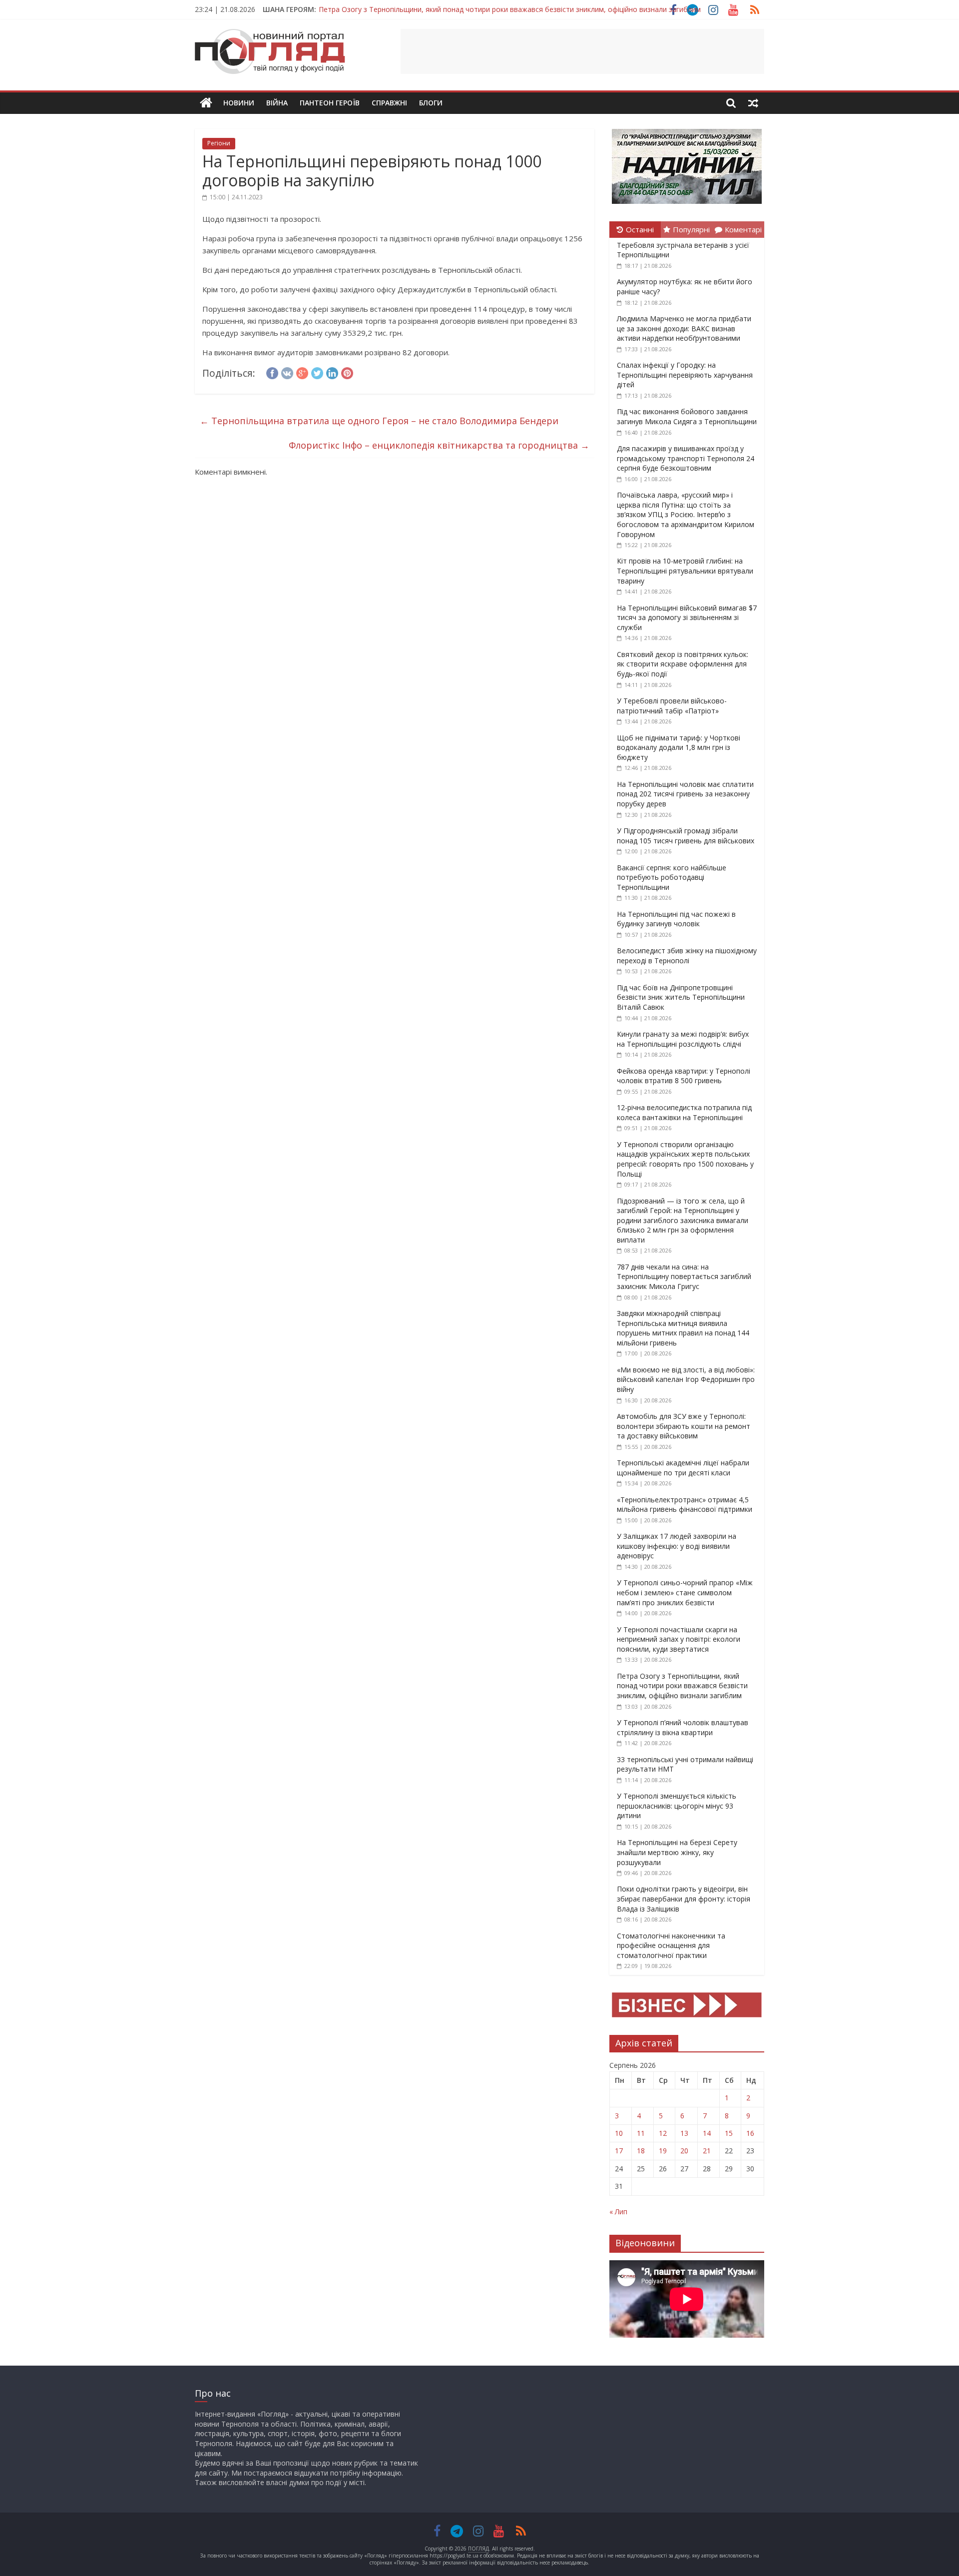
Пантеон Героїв (330, 103)
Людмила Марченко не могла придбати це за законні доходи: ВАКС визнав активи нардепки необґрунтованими (684, 328)
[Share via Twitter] (317, 372)
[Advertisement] (582, 51)
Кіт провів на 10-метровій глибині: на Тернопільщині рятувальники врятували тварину (685, 571)
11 (641, 2133)
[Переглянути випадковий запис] (753, 103)
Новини (239, 103)
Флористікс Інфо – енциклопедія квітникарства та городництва (439, 445)
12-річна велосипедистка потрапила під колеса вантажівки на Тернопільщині (684, 1112)
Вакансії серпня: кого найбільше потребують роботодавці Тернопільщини (672, 877)
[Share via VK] (287, 372)
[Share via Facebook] (272, 372)
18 (641, 2151)
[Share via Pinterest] (347, 372)
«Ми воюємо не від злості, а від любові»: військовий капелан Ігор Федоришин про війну (686, 1379)
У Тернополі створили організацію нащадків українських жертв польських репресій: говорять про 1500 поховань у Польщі (685, 1159)
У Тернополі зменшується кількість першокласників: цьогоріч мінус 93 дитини (677, 1806)
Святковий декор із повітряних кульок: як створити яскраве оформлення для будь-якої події (683, 664)
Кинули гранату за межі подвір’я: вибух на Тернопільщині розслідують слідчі (683, 1039)
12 (663, 2133)
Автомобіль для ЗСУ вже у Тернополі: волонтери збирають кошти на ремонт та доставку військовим (684, 1426)
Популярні (691, 229)
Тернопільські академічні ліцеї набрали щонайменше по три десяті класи (683, 1468)
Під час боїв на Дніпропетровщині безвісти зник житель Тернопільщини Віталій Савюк (681, 997)
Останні (640, 229)
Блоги (431, 103)
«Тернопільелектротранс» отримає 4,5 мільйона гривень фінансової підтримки (685, 1505)
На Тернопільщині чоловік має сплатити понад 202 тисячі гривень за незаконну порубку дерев (685, 794)
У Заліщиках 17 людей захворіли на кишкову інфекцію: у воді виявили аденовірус (677, 1546)
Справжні (389, 103)
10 (619, 2133)
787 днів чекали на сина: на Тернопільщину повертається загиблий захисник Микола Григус (684, 1277)
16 (750, 2133)
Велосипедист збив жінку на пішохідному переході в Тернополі (687, 956)
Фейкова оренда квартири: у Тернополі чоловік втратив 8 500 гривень (684, 1076)
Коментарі (743, 229)
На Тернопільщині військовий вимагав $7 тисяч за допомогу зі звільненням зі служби (687, 618)
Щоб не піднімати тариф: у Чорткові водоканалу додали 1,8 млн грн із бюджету (679, 747)
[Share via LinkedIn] (332, 372)
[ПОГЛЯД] (206, 103)
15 (729, 2133)
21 (707, 2151)
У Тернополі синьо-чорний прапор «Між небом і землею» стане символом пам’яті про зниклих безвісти (685, 1592)
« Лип (618, 2212)
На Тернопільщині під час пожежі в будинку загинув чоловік (676, 919)
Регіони (219, 143)
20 (684, 2151)
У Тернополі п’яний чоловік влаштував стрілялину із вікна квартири (683, 1727)
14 (707, 2133)
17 (619, 2151)
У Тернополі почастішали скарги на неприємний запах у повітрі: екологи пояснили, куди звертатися (679, 1639)
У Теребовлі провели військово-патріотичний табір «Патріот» (672, 706)
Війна (277, 103)
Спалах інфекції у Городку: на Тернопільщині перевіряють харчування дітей (685, 375)
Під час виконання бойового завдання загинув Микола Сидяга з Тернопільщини (687, 416)
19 (663, 2151)
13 (684, 2133)
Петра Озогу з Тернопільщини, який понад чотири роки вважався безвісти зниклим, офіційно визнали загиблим (510, 9)
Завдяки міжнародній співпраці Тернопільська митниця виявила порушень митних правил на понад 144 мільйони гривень (683, 1328)
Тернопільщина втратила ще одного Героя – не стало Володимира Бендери (379, 421)
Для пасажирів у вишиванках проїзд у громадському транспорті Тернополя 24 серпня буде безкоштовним (686, 458)
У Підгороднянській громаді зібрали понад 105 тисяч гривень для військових (686, 836)
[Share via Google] (302, 372)
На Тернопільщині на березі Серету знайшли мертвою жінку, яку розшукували (677, 1852)
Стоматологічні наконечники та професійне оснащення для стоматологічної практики (671, 1945)
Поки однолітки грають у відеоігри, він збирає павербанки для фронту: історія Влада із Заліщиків (684, 1899)
